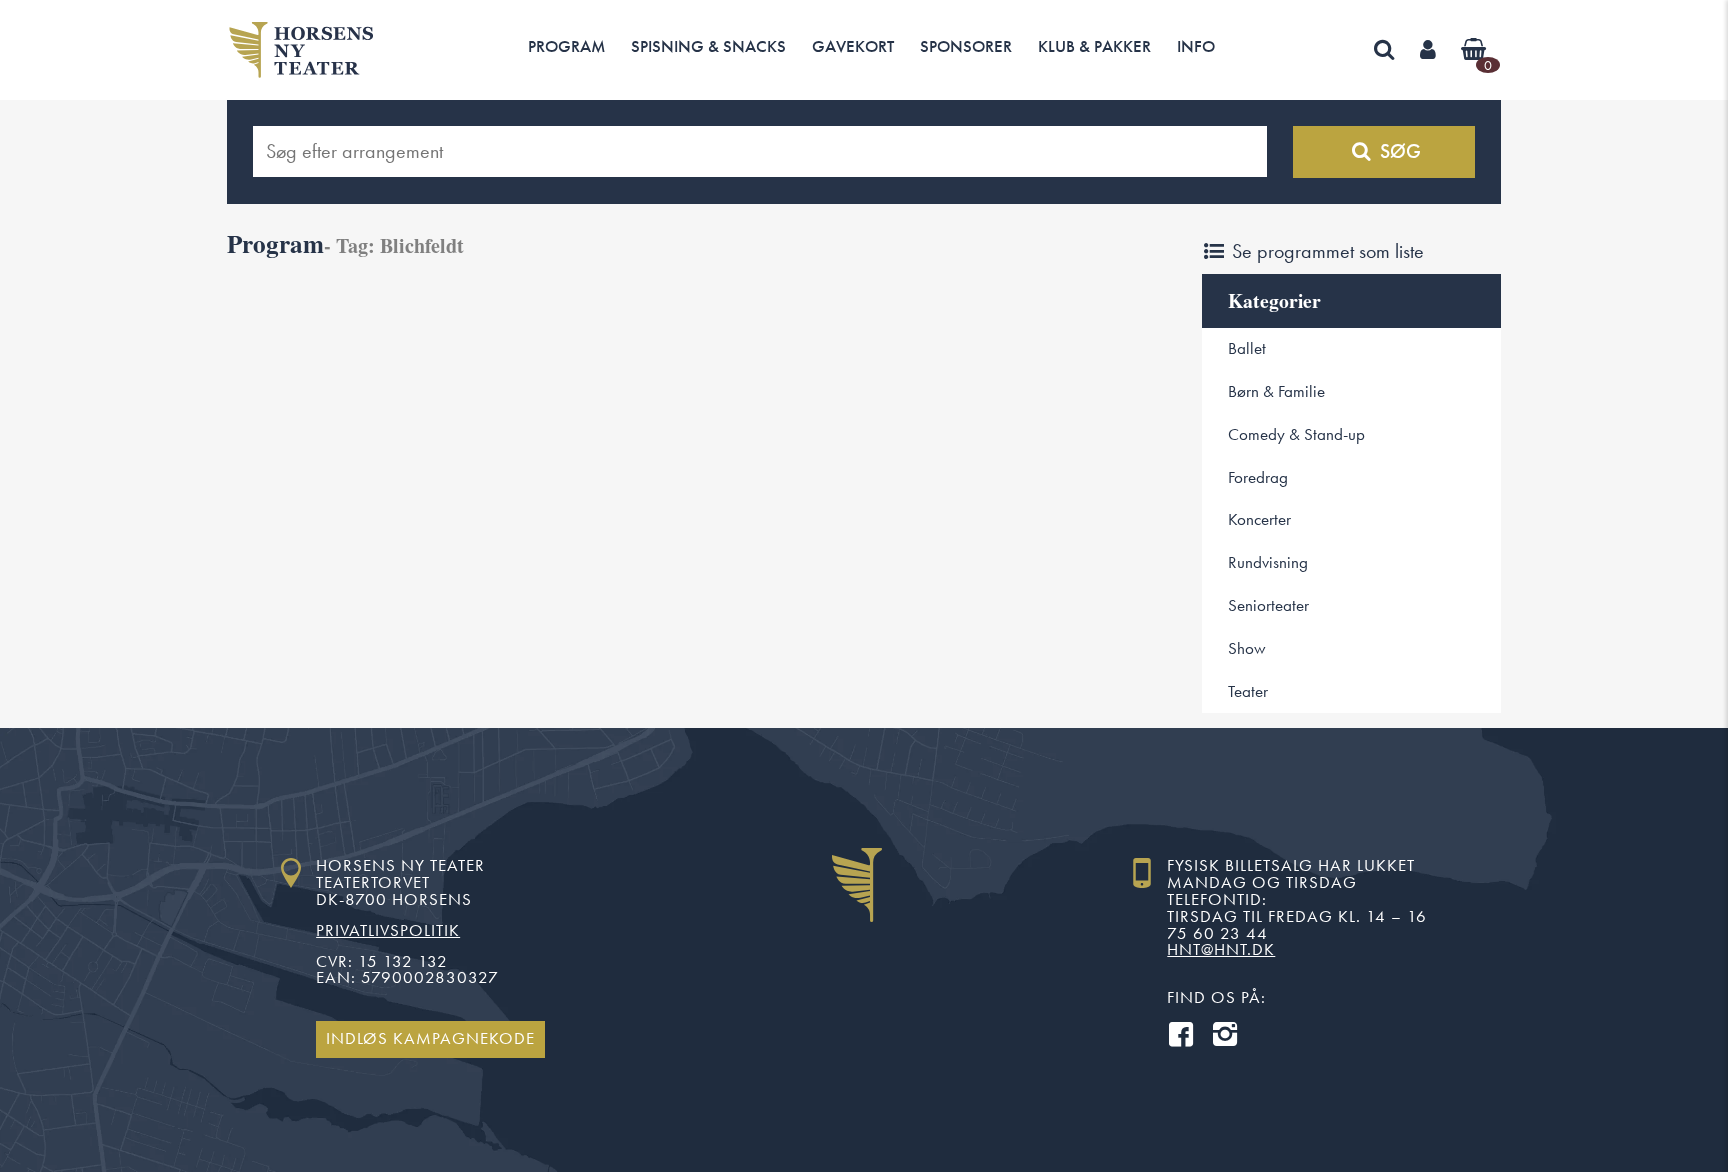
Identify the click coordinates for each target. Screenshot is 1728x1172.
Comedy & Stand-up (1296, 434)
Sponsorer (966, 46)
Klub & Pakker (1094, 46)
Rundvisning (1268, 562)
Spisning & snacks (708, 46)
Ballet (1247, 348)
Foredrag (1258, 477)
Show (1247, 648)
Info (1196, 46)
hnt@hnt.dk (1221, 949)
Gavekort (853, 46)
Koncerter (1259, 519)
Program (566, 46)
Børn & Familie (1276, 391)
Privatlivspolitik (388, 930)
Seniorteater (1268, 605)
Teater (1248, 691)
